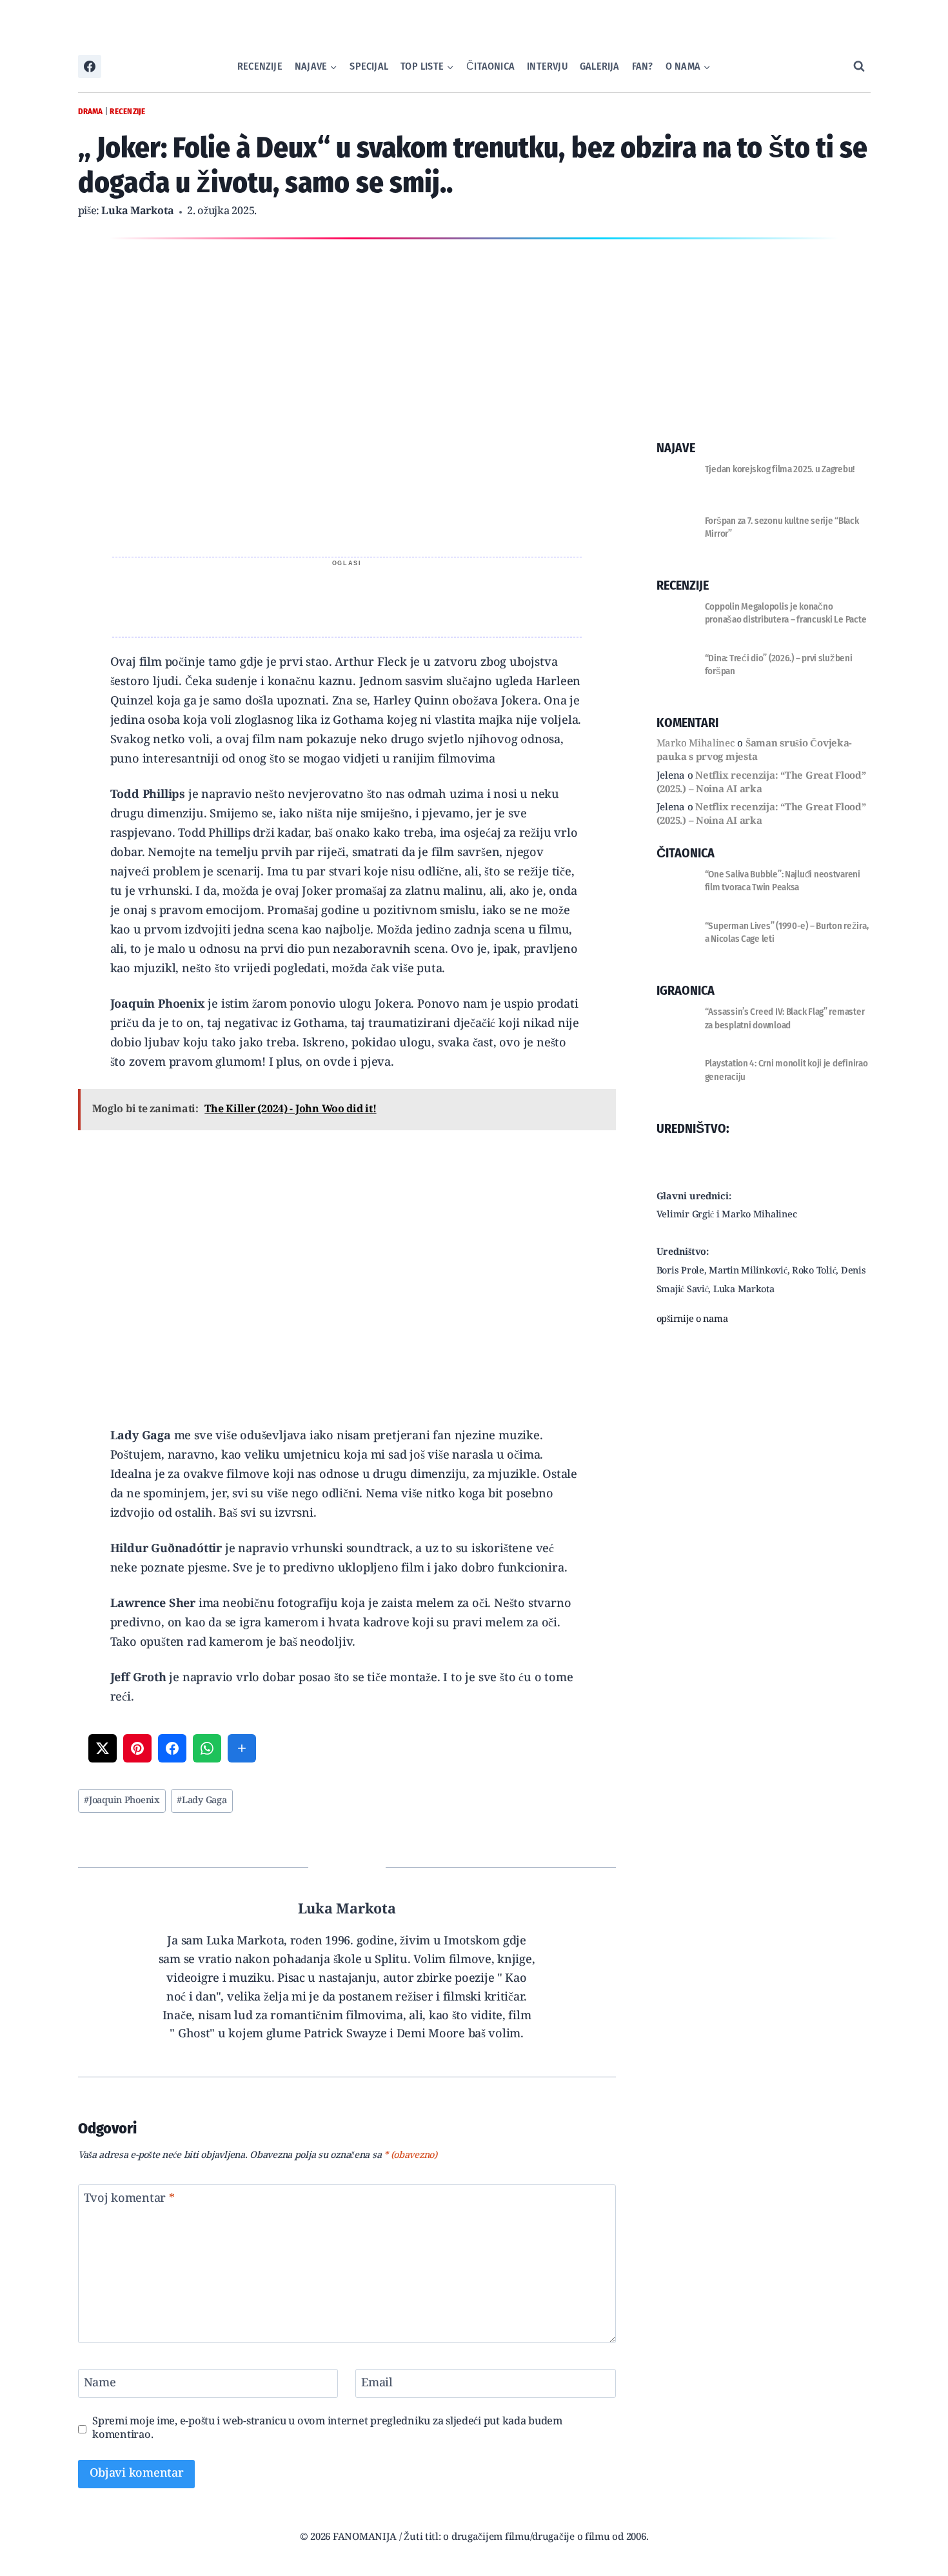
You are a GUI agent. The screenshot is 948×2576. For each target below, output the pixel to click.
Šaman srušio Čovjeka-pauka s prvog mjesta (755, 751)
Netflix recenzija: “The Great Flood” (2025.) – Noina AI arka (761, 783)
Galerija (600, 66)
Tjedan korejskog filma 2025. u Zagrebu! (780, 469)
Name (100, 2385)
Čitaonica (490, 66)
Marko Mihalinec (696, 744)
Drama (91, 111)
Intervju (547, 66)
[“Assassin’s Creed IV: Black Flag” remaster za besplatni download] (676, 1024)
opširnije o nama (692, 1320)
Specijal (369, 66)
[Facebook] (90, 66)
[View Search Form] (859, 66)
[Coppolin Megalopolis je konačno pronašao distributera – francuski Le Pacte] (676, 619)
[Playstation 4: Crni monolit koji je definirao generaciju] (676, 1076)
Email (377, 2385)
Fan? (643, 66)
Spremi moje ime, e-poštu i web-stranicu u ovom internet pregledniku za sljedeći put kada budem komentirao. (327, 2429)
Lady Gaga (202, 1801)
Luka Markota (138, 212)
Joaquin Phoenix (122, 1801)
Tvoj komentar (129, 2200)
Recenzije (260, 66)
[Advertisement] (347, 598)
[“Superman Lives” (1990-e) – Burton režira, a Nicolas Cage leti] (676, 939)
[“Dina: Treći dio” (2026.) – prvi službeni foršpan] (676, 671)
